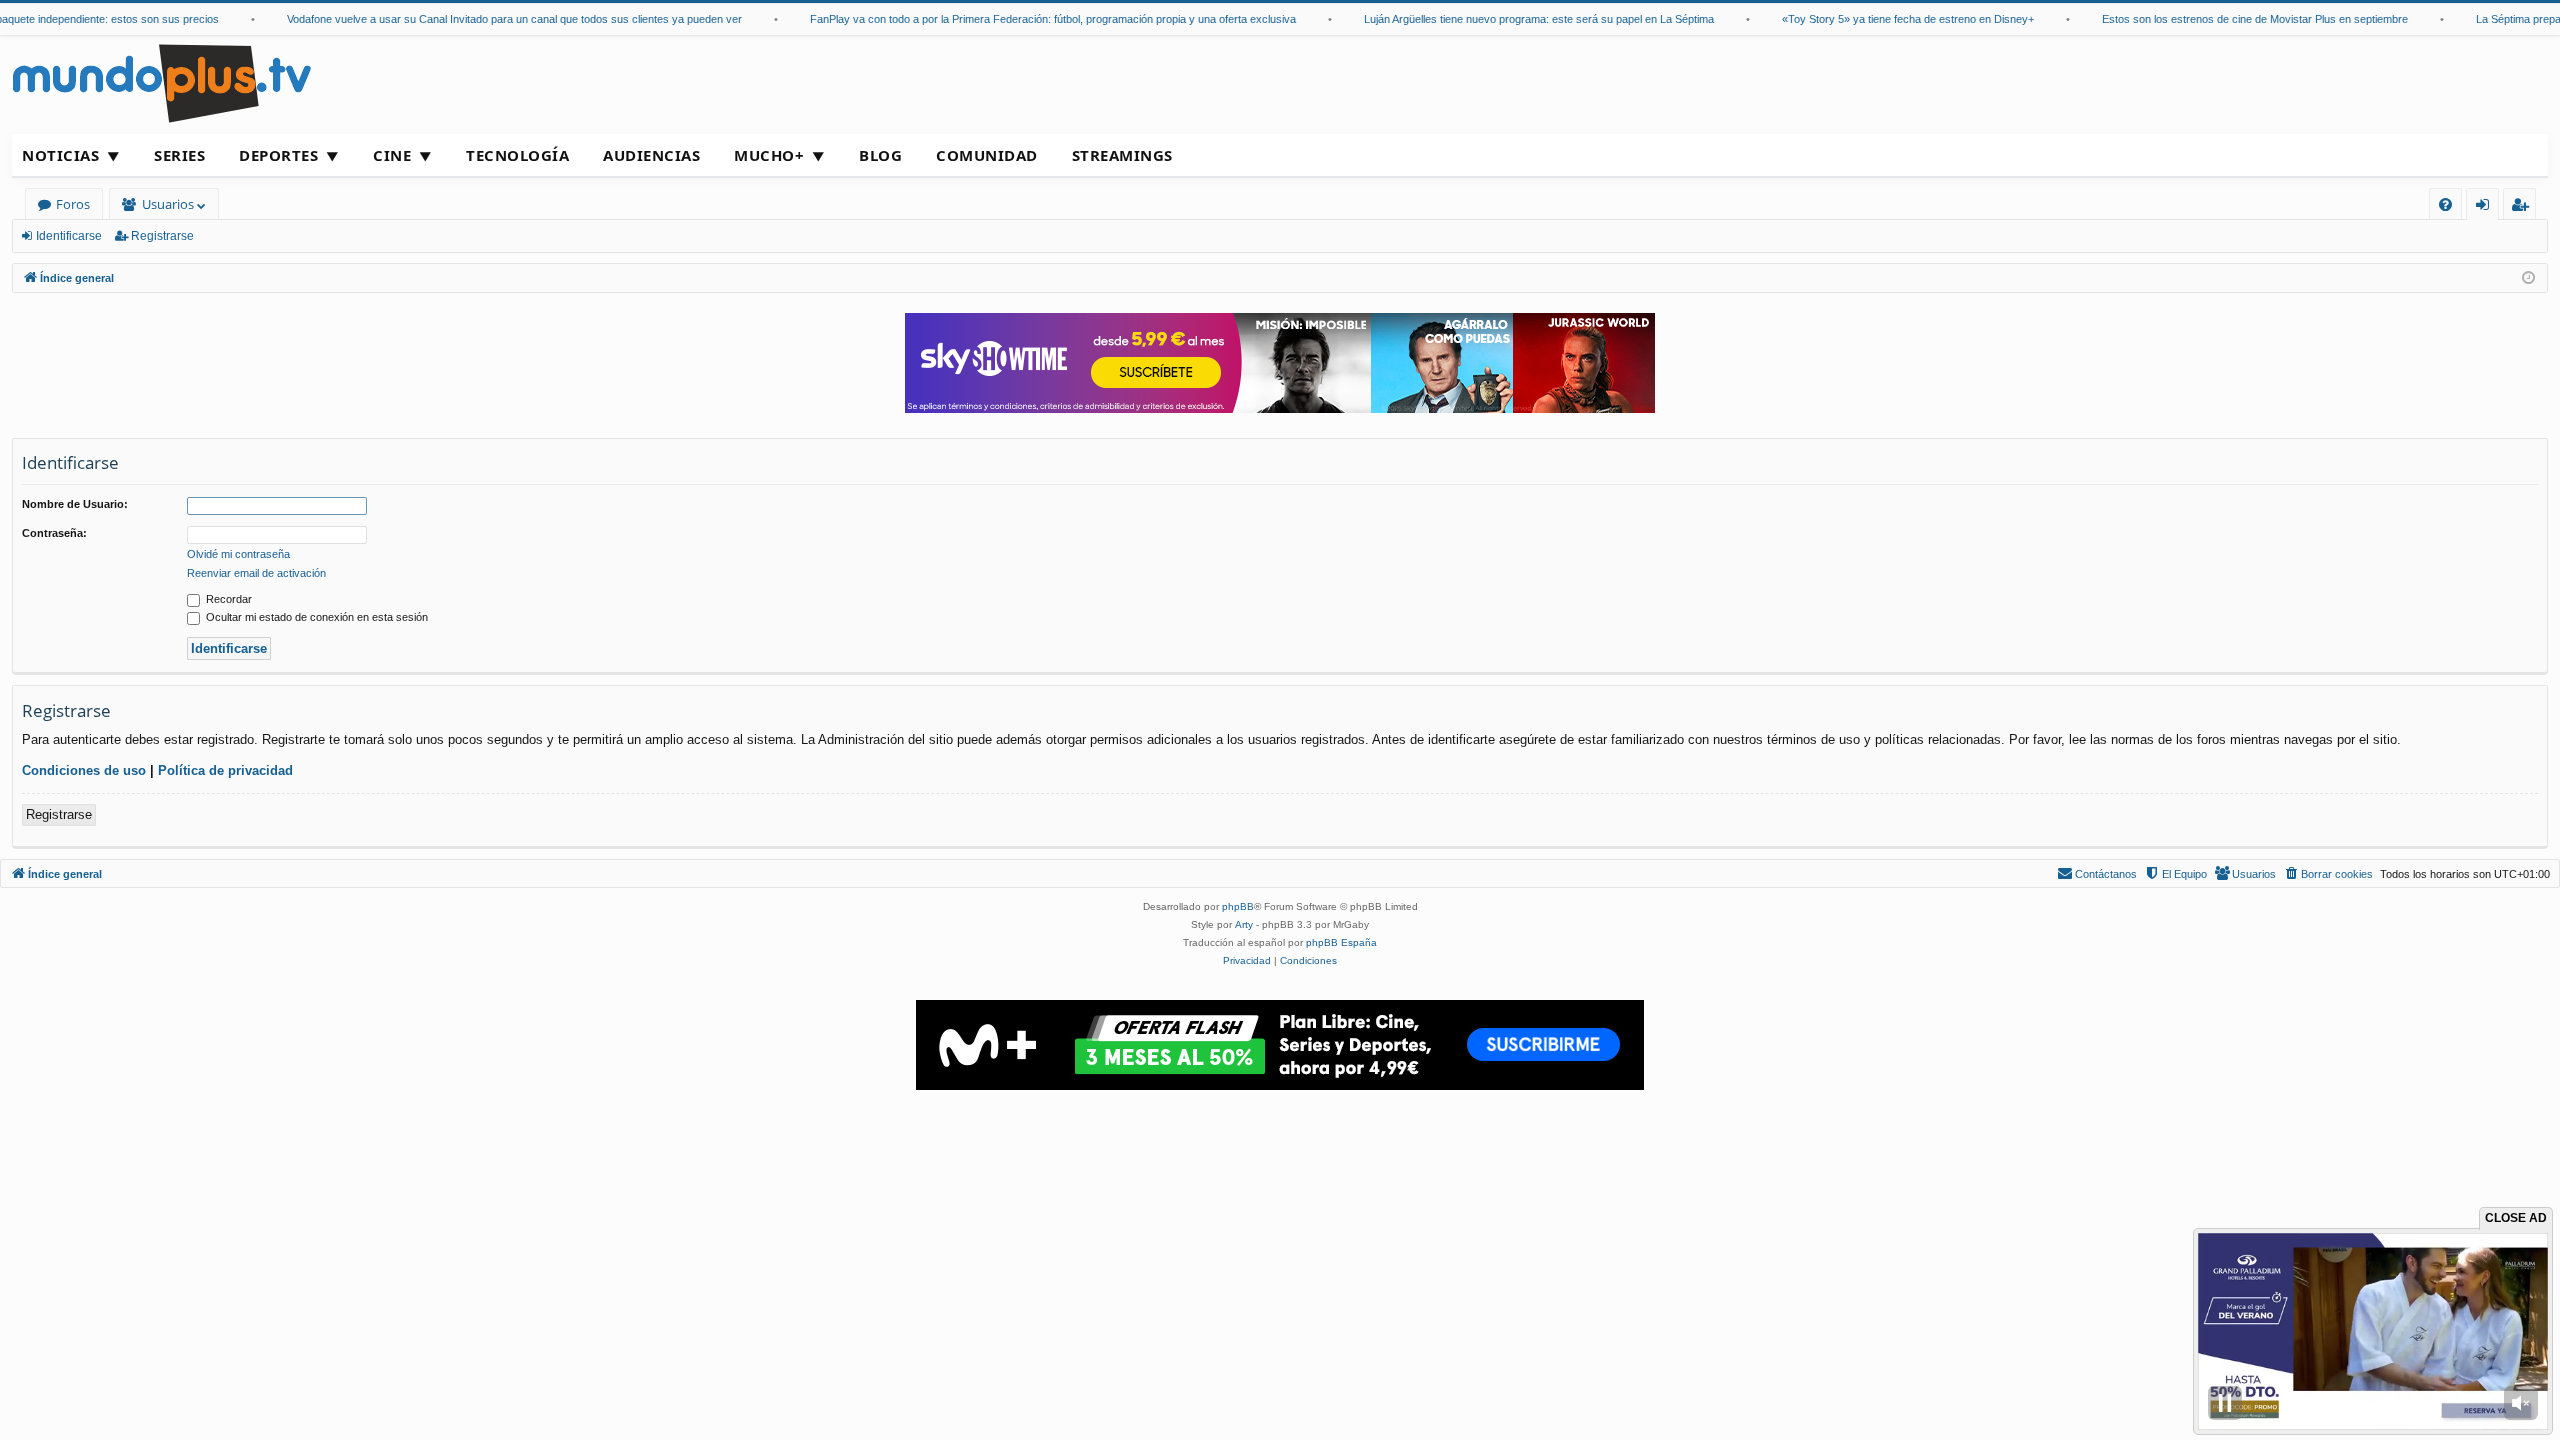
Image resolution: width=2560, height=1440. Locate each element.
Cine (392, 155)
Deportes (278, 155)
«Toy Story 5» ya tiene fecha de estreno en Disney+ (1878, 19)
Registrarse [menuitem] (2524, 207)
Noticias (60, 155)
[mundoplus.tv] (162, 82)
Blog (880, 155)
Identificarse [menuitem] (2486, 207)
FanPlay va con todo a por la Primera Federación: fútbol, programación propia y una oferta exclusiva (1023, 19)
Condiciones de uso (84, 770)
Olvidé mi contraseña (238, 554)
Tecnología (517, 155)
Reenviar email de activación (256, 573)
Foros (73, 204)
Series (179, 155)
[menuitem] (2445, 204)
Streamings (1122, 155)
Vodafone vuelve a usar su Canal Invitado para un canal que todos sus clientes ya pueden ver (484, 19)
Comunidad (987, 155)
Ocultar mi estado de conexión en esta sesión (315, 617)
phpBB (1238, 906)
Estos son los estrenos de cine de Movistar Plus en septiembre (2225, 19)
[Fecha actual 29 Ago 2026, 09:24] (2528, 278)
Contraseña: (54, 533)
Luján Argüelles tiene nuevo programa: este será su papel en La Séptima (1509, 19)
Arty (1244, 924)
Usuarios (168, 204)
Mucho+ (769, 155)
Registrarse (162, 236)
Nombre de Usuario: (75, 504)
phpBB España (1341, 942)
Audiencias (651, 155)
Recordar (227, 599)
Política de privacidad (225, 770)
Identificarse (69, 236)
